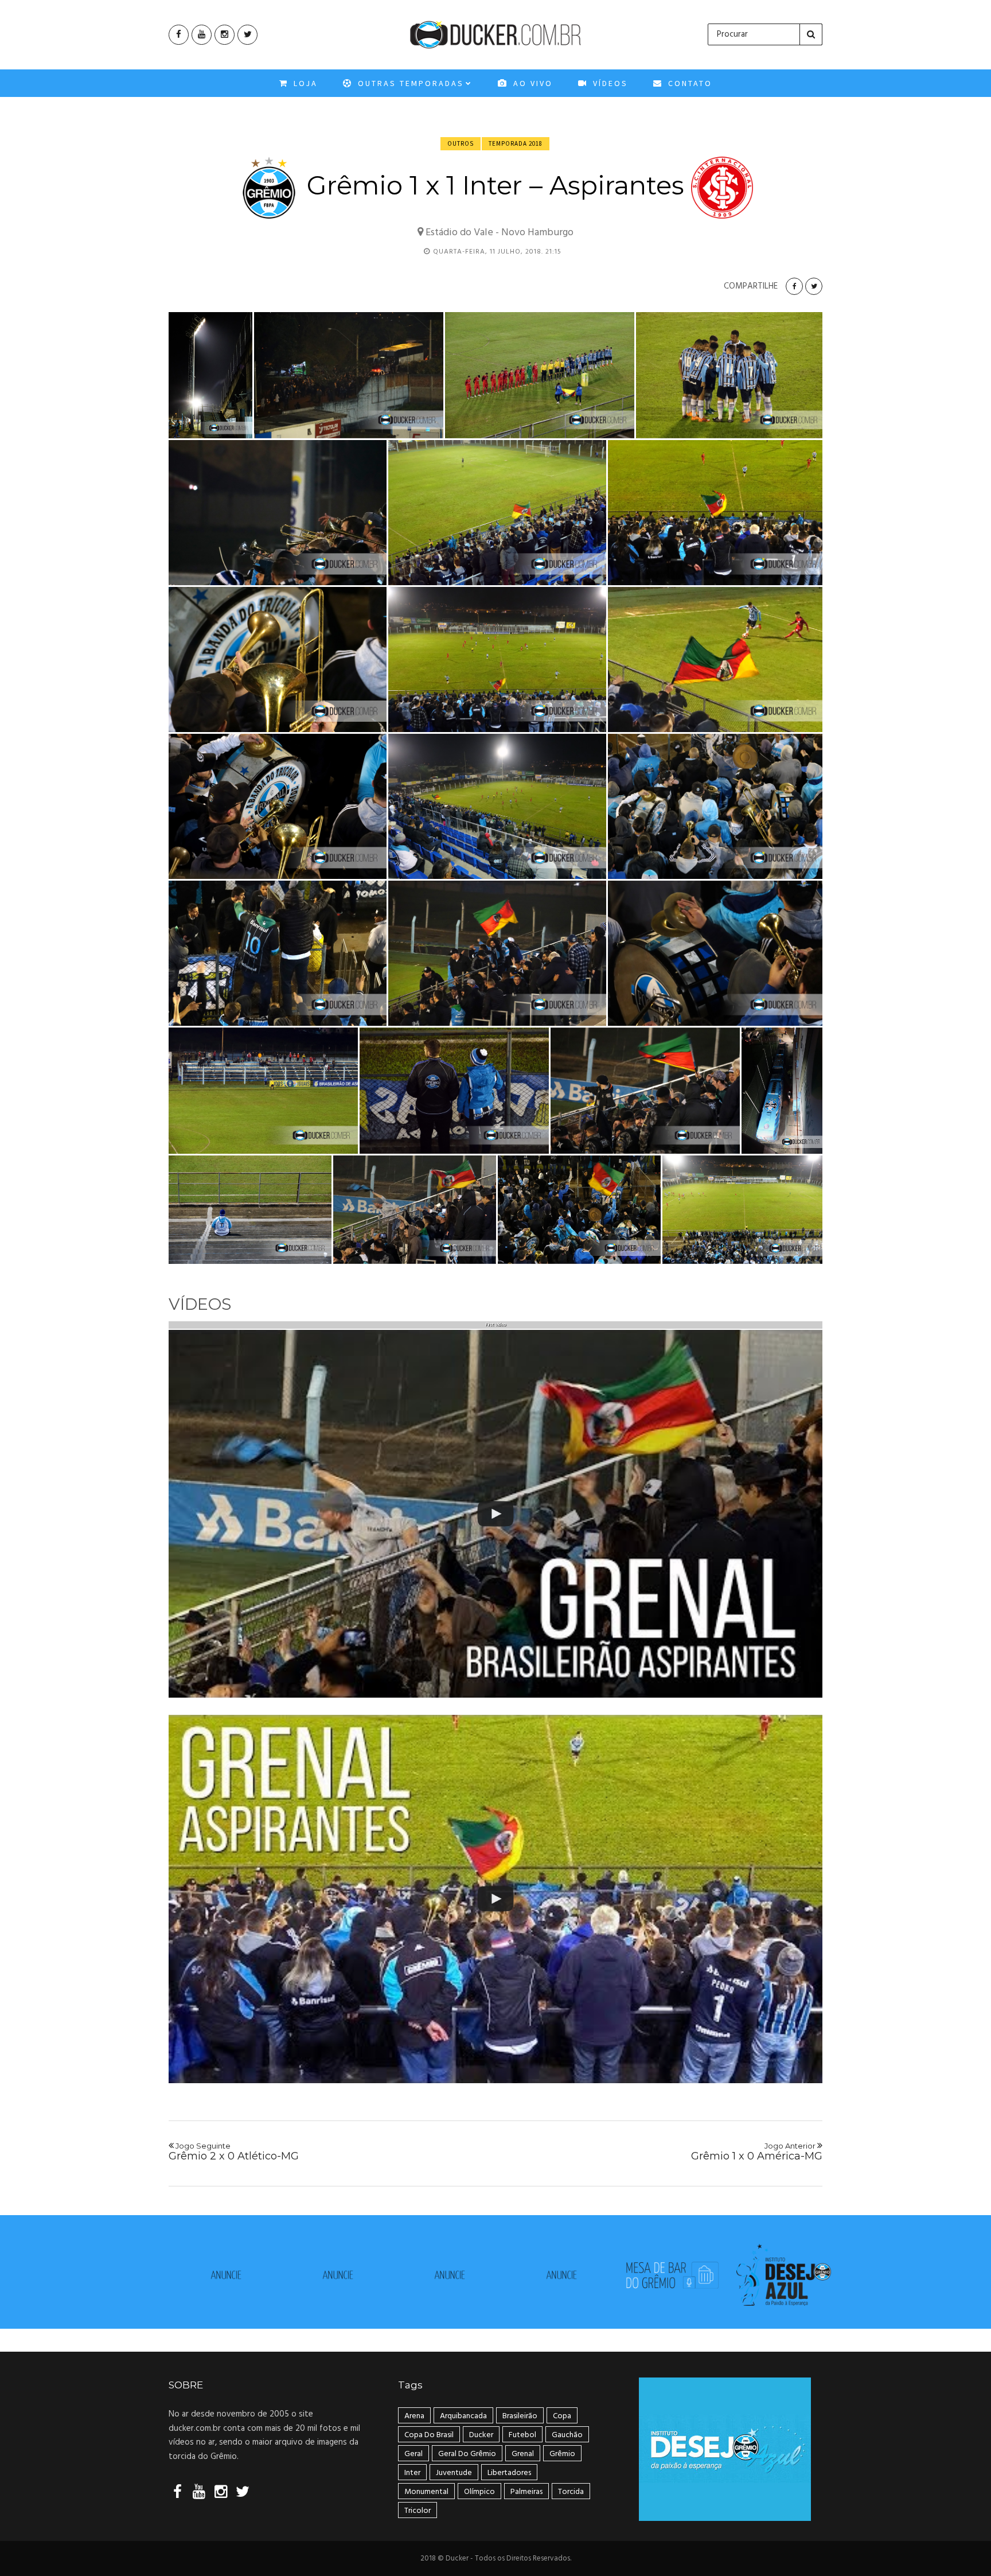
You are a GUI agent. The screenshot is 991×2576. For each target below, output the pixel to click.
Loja (304, 83)
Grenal (523, 2454)
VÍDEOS (609, 83)
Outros (461, 143)
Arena (414, 2416)
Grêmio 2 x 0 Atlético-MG (234, 2152)
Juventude (454, 2473)
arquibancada (463, 2416)
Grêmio (562, 2454)
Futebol (522, 2435)
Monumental (426, 2492)
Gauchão (567, 2435)
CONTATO (688, 83)
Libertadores (509, 2473)
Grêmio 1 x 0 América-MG (757, 2152)
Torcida (571, 2492)
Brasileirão (520, 2416)
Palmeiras (526, 2492)
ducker (481, 2435)
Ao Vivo (531, 83)
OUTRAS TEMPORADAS (409, 83)
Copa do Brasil (429, 2435)
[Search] (811, 34)
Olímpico (479, 2492)
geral (413, 2454)
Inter (412, 2473)
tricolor (418, 2511)
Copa (562, 2416)
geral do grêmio (467, 2454)
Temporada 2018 (516, 143)
